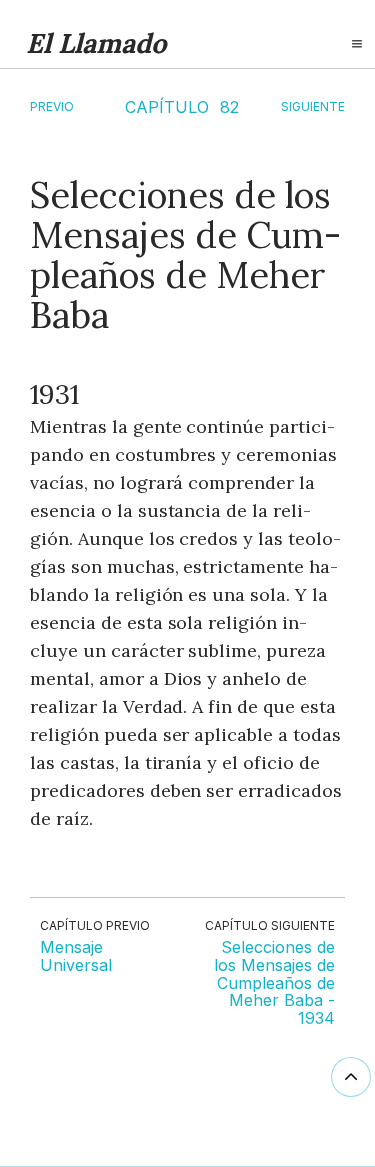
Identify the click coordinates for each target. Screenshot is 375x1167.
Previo (52, 106)
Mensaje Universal (76, 956)
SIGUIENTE (313, 106)
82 (229, 107)
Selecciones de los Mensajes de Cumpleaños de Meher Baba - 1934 (274, 983)
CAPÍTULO (167, 107)
